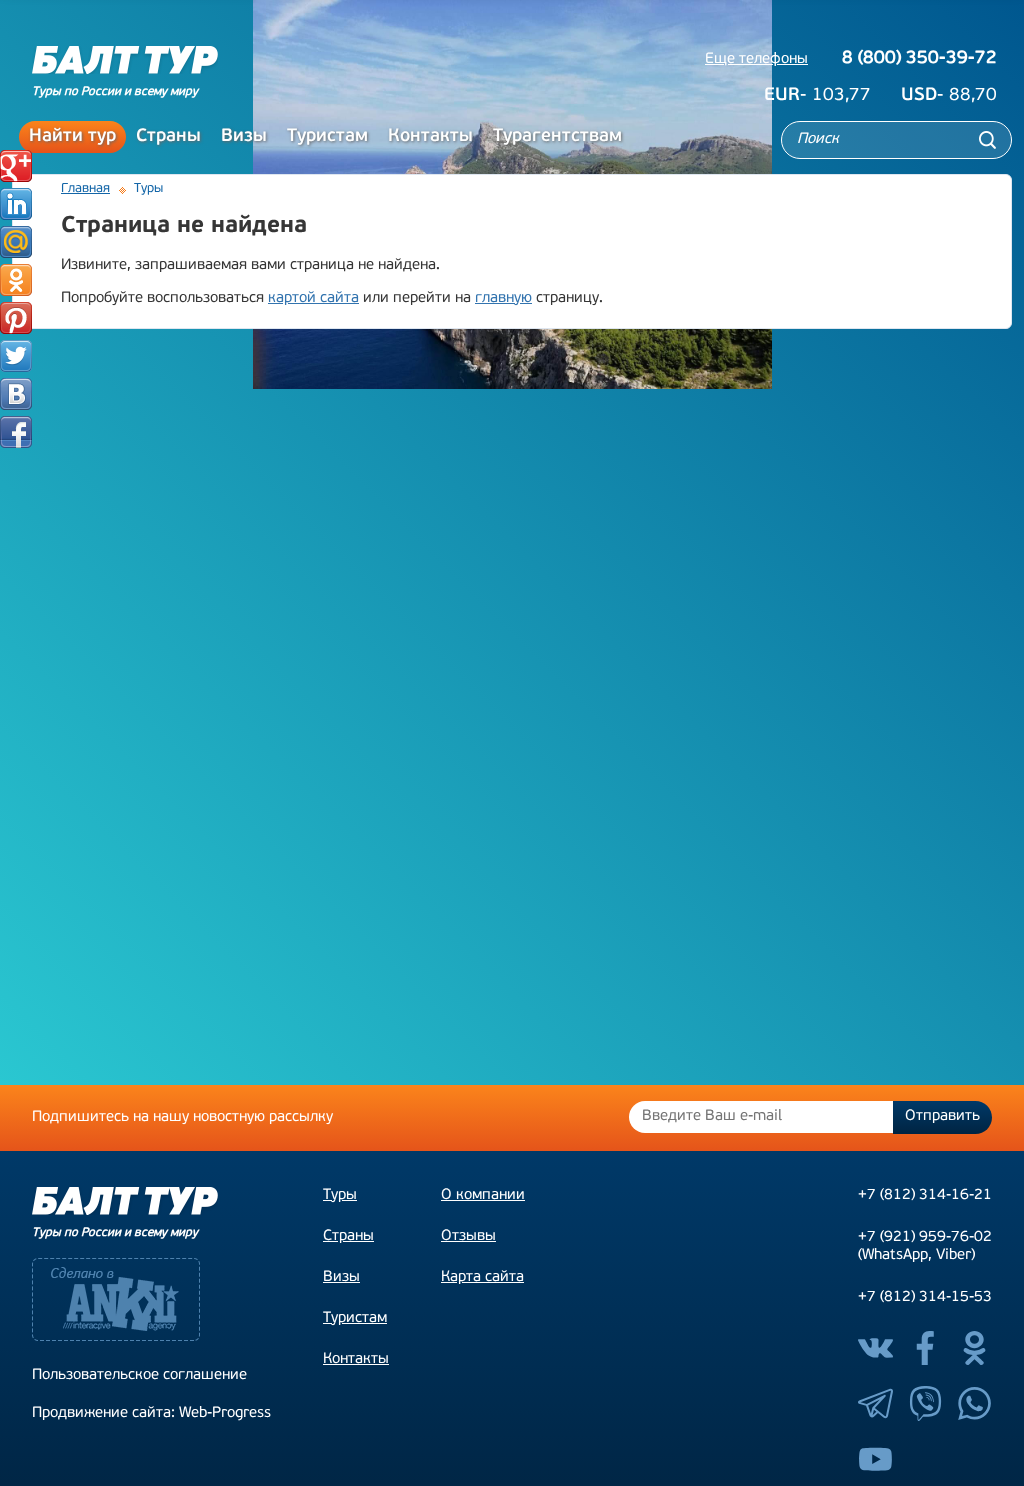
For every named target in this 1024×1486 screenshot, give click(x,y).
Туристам (327, 137)
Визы (244, 137)
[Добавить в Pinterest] (16, 318)
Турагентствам (557, 137)
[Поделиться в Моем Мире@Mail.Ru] (16, 242)
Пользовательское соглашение (139, 1375)
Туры (340, 1195)
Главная (85, 188)
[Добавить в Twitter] (16, 356)
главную (503, 298)
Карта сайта (482, 1277)
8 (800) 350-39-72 (919, 59)
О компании (483, 1195)
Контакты (430, 137)
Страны (168, 137)
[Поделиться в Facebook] (16, 432)
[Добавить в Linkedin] (16, 204)
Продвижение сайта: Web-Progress (151, 1413)
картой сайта (313, 298)
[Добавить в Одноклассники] (16, 280)
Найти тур (72, 137)
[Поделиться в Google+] (16, 166)
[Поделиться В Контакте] (16, 394)
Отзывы (468, 1236)
